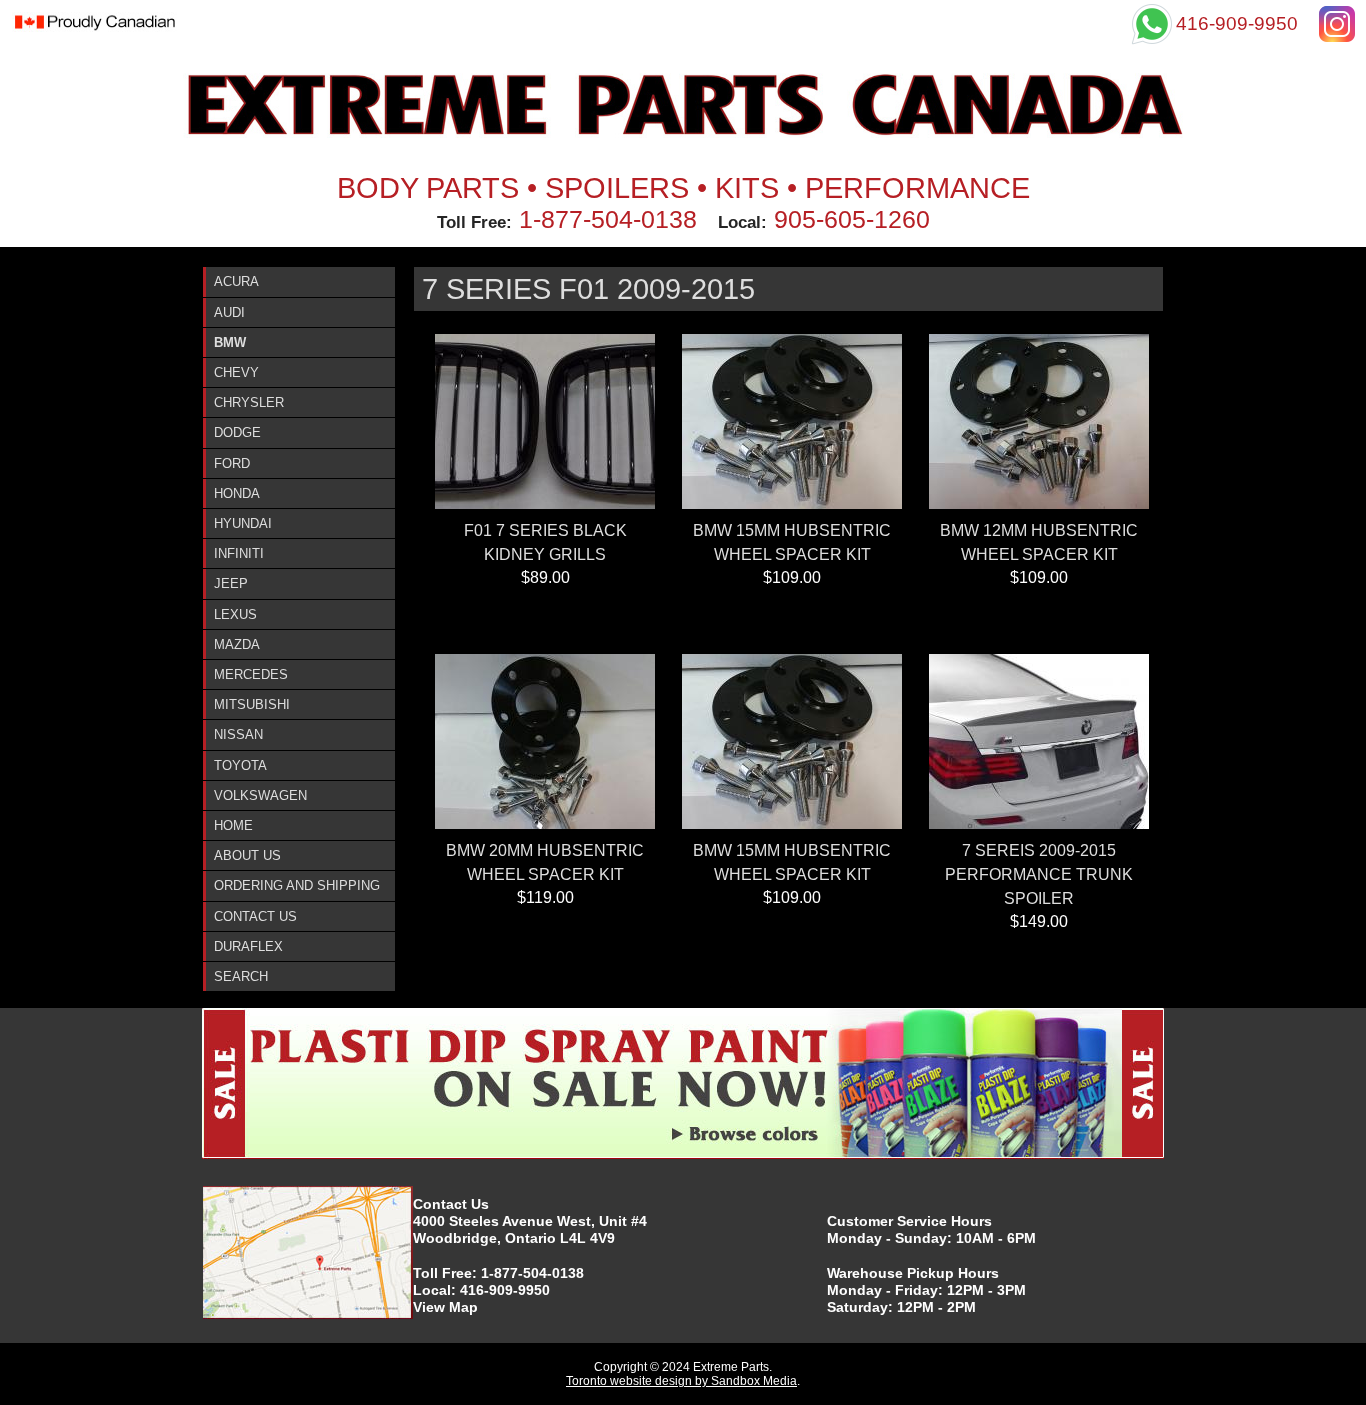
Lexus (235, 614)
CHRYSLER (249, 402)
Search (241, 976)
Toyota (240, 765)
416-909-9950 (505, 1290)
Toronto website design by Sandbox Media (681, 1381)
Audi (229, 312)
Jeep (231, 583)
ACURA (236, 281)
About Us (247, 855)
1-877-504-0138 (608, 219)
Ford (232, 463)
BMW (230, 342)
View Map (445, 1307)
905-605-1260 (852, 219)
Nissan (238, 734)
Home (233, 825)
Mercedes (251, 674)
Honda (237, 493)
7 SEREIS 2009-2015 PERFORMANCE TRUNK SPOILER (1039, 874)
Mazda (237, 644)
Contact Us (255, 916)
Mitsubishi (252, 704)
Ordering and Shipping (297, 885)
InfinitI (239, 553)
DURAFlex (248, 946)
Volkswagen (260, 795)
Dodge (237, 432)
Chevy (236, 372)
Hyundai (243, 523)
